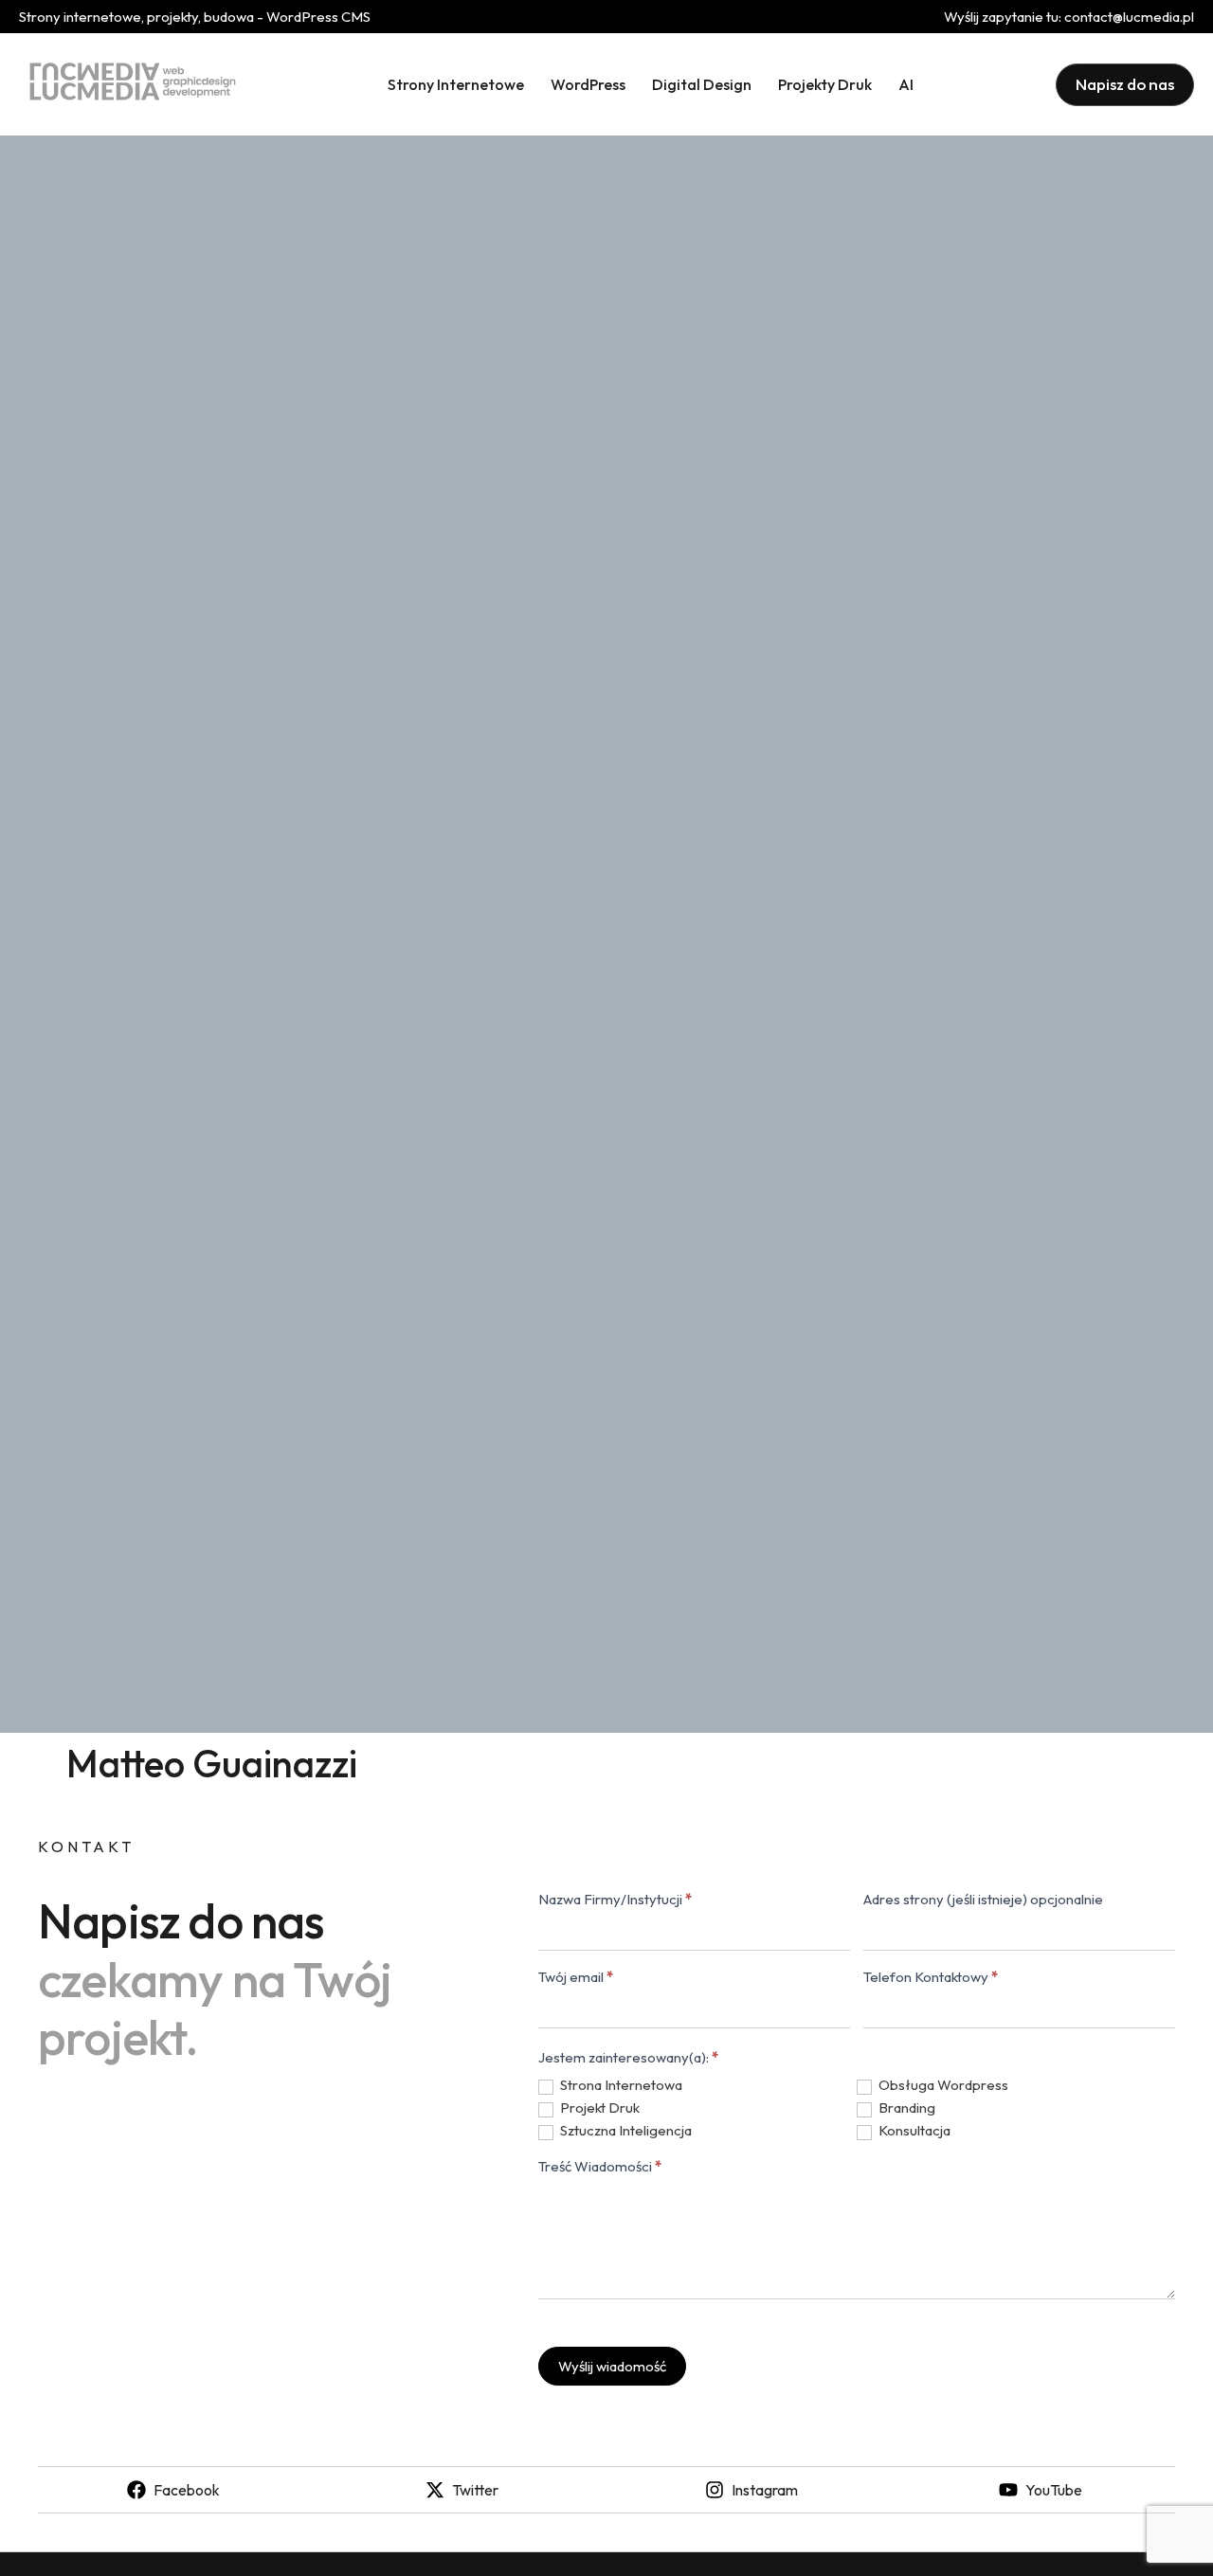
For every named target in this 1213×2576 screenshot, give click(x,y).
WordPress (588, 84)
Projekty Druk (825, 84)
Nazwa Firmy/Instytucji (615, 1900)
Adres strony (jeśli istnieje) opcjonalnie (983, 1900)
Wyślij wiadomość (612, 2366)
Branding (905, 2108)
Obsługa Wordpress (942, 2085)
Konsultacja (913, 2130)
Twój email (576, 1978)
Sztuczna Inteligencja (625, 2130)
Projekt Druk (598, 2108)
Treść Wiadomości (600, 2167)
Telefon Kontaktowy (931, 1978)
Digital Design (702, 84)
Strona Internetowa (620, 2085)
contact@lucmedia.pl (1129, 17)
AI (906, 84)
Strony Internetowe (456, 84)
